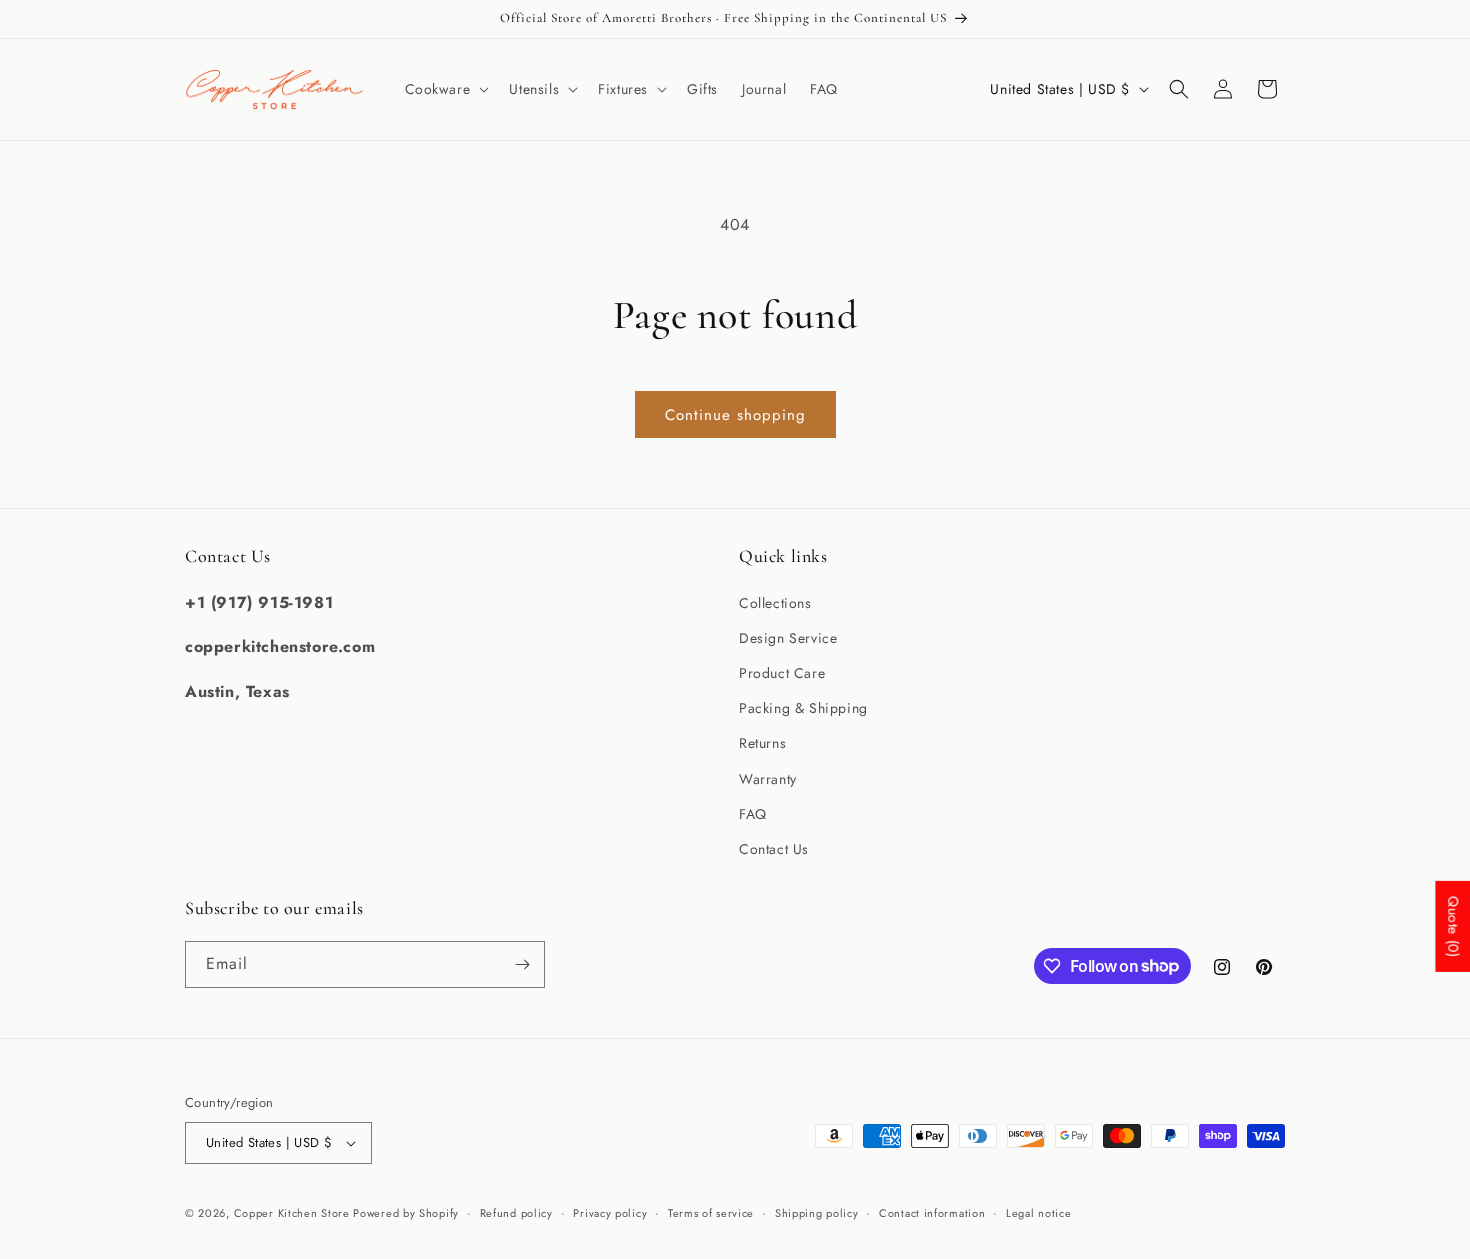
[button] (445, 89)
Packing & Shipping (803, 708)
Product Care (782, 673)
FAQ (753, 814)
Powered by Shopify (406, 1213)
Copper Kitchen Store (294, 1213)
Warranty (768, 779)
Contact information (932, 1213)
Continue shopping (735, 415)
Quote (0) (1453, 926)
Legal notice (1038, 1213)
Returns (762, 743)
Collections (775, 603)
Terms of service (711, 1213)
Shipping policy (817, 1213)
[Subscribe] (522, 964)
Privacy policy (610, 1213)
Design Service (788, 638)
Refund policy (516, 1213)
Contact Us (774, 849)
